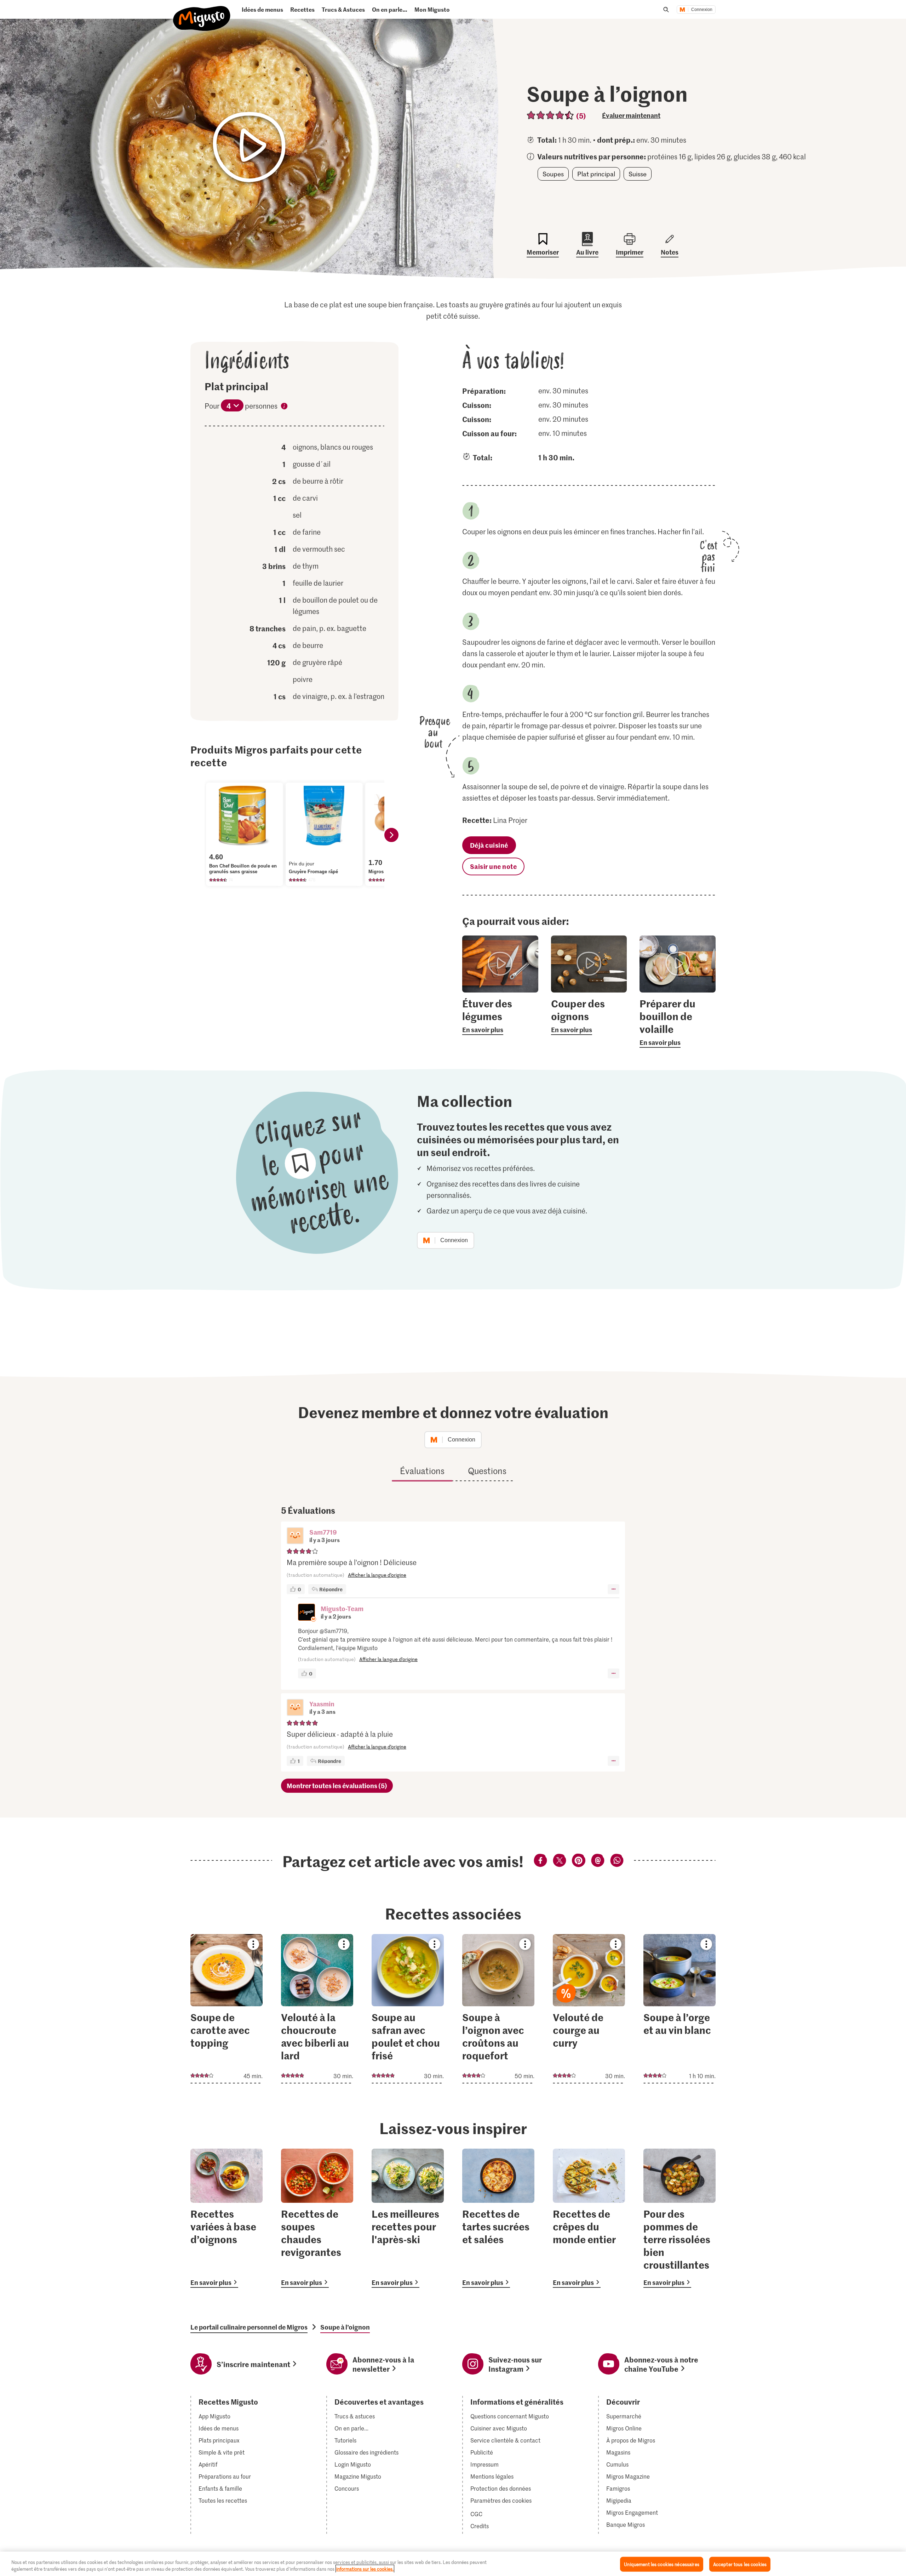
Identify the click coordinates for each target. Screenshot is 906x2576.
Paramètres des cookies (501, 2501)
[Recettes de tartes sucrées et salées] (498, 2218)
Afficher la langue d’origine (377, 1575)
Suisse (638, 174)
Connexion (702, 10)
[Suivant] (391, 835)
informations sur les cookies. (365, 2569)
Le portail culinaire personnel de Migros (249, 2327)
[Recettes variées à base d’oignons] (226, 2218)
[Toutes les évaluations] (551, 115)
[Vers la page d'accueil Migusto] (202, 13)
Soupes (553, 174)
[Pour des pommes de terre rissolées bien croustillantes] (679, 2218)
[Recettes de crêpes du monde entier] (589, 2218)
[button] (295, 1536)
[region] (453, 2564)
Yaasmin (322, 1704)
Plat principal (596, 174)
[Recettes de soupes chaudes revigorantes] (317, 2218)
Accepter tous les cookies (740, 2564)
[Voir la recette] (226, 2009)
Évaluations (422, 1471)
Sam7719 (323, 1532)
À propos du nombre (284, 407)
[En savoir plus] (500, 1016)
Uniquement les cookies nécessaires (661, 2564)
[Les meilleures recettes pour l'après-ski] (408, 2218)
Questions (487, 1471)
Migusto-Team (342, 1608)
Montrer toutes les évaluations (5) (337, 1785)
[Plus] (613, 1589)
